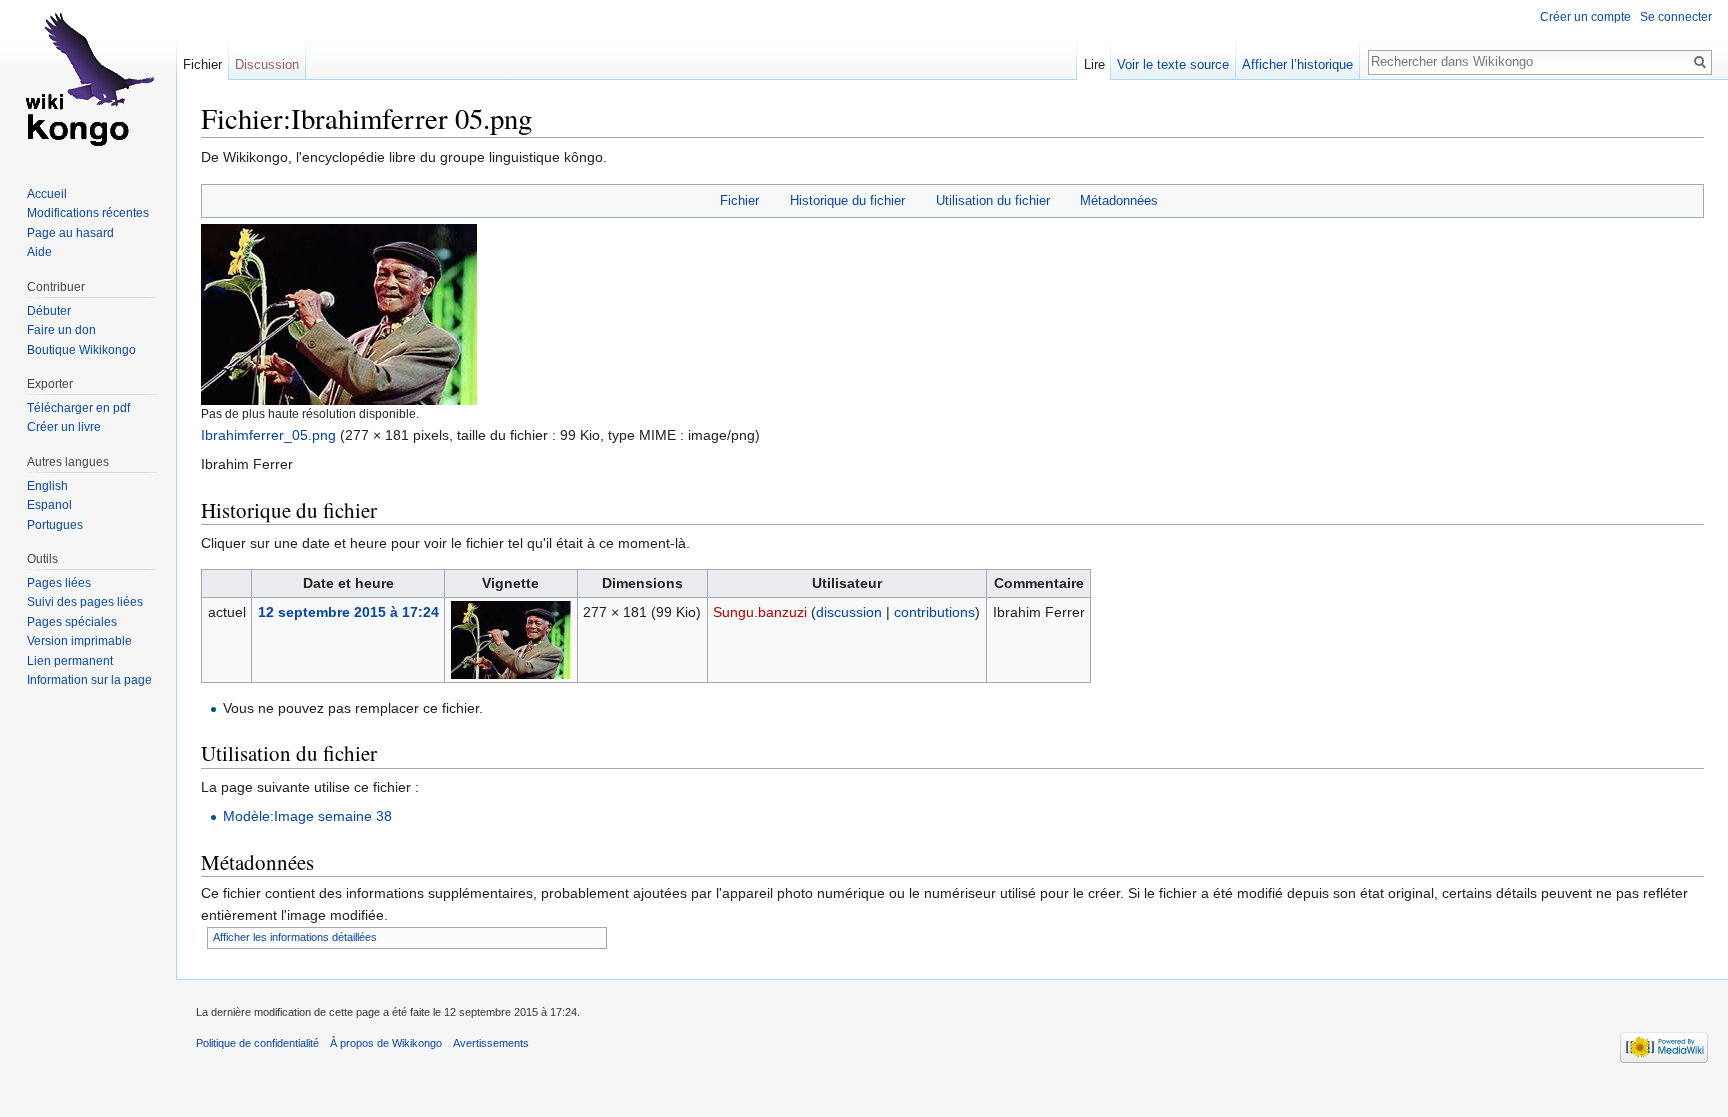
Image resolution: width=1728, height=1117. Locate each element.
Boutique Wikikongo (81, 350)
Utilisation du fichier (993, 200)
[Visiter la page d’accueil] (88, 80)
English (47, 486)
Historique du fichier (847, 200)
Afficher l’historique (1297, 64)
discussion (849, 612)
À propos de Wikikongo (386, 1043)
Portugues (55, 525)
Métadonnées (1119, 200)
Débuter (49, 311)
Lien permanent (70, 661)
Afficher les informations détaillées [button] (295, 937)
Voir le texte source (1173, 64)
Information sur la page (89, 680)
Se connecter (1676, 17)
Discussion (267, 64)
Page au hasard (70, 233)
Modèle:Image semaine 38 (307, 816)
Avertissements (491, 1043)
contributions (934, 612)
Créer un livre (64, 427)
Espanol (49, 505)
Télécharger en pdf (78, 408)
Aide (39, 252)
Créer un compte (1585, 17)
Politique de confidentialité (257, 1043)
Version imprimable (79, 641)
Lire (1094, 64)
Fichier (739, 200)
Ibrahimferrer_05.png (268, 435)
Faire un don (61, 330)
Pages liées (59, 583)
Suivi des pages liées (85, 602)
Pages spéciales (72, 622)
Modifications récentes (88, 213)
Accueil (47, 194)
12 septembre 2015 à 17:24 (348, 612)
